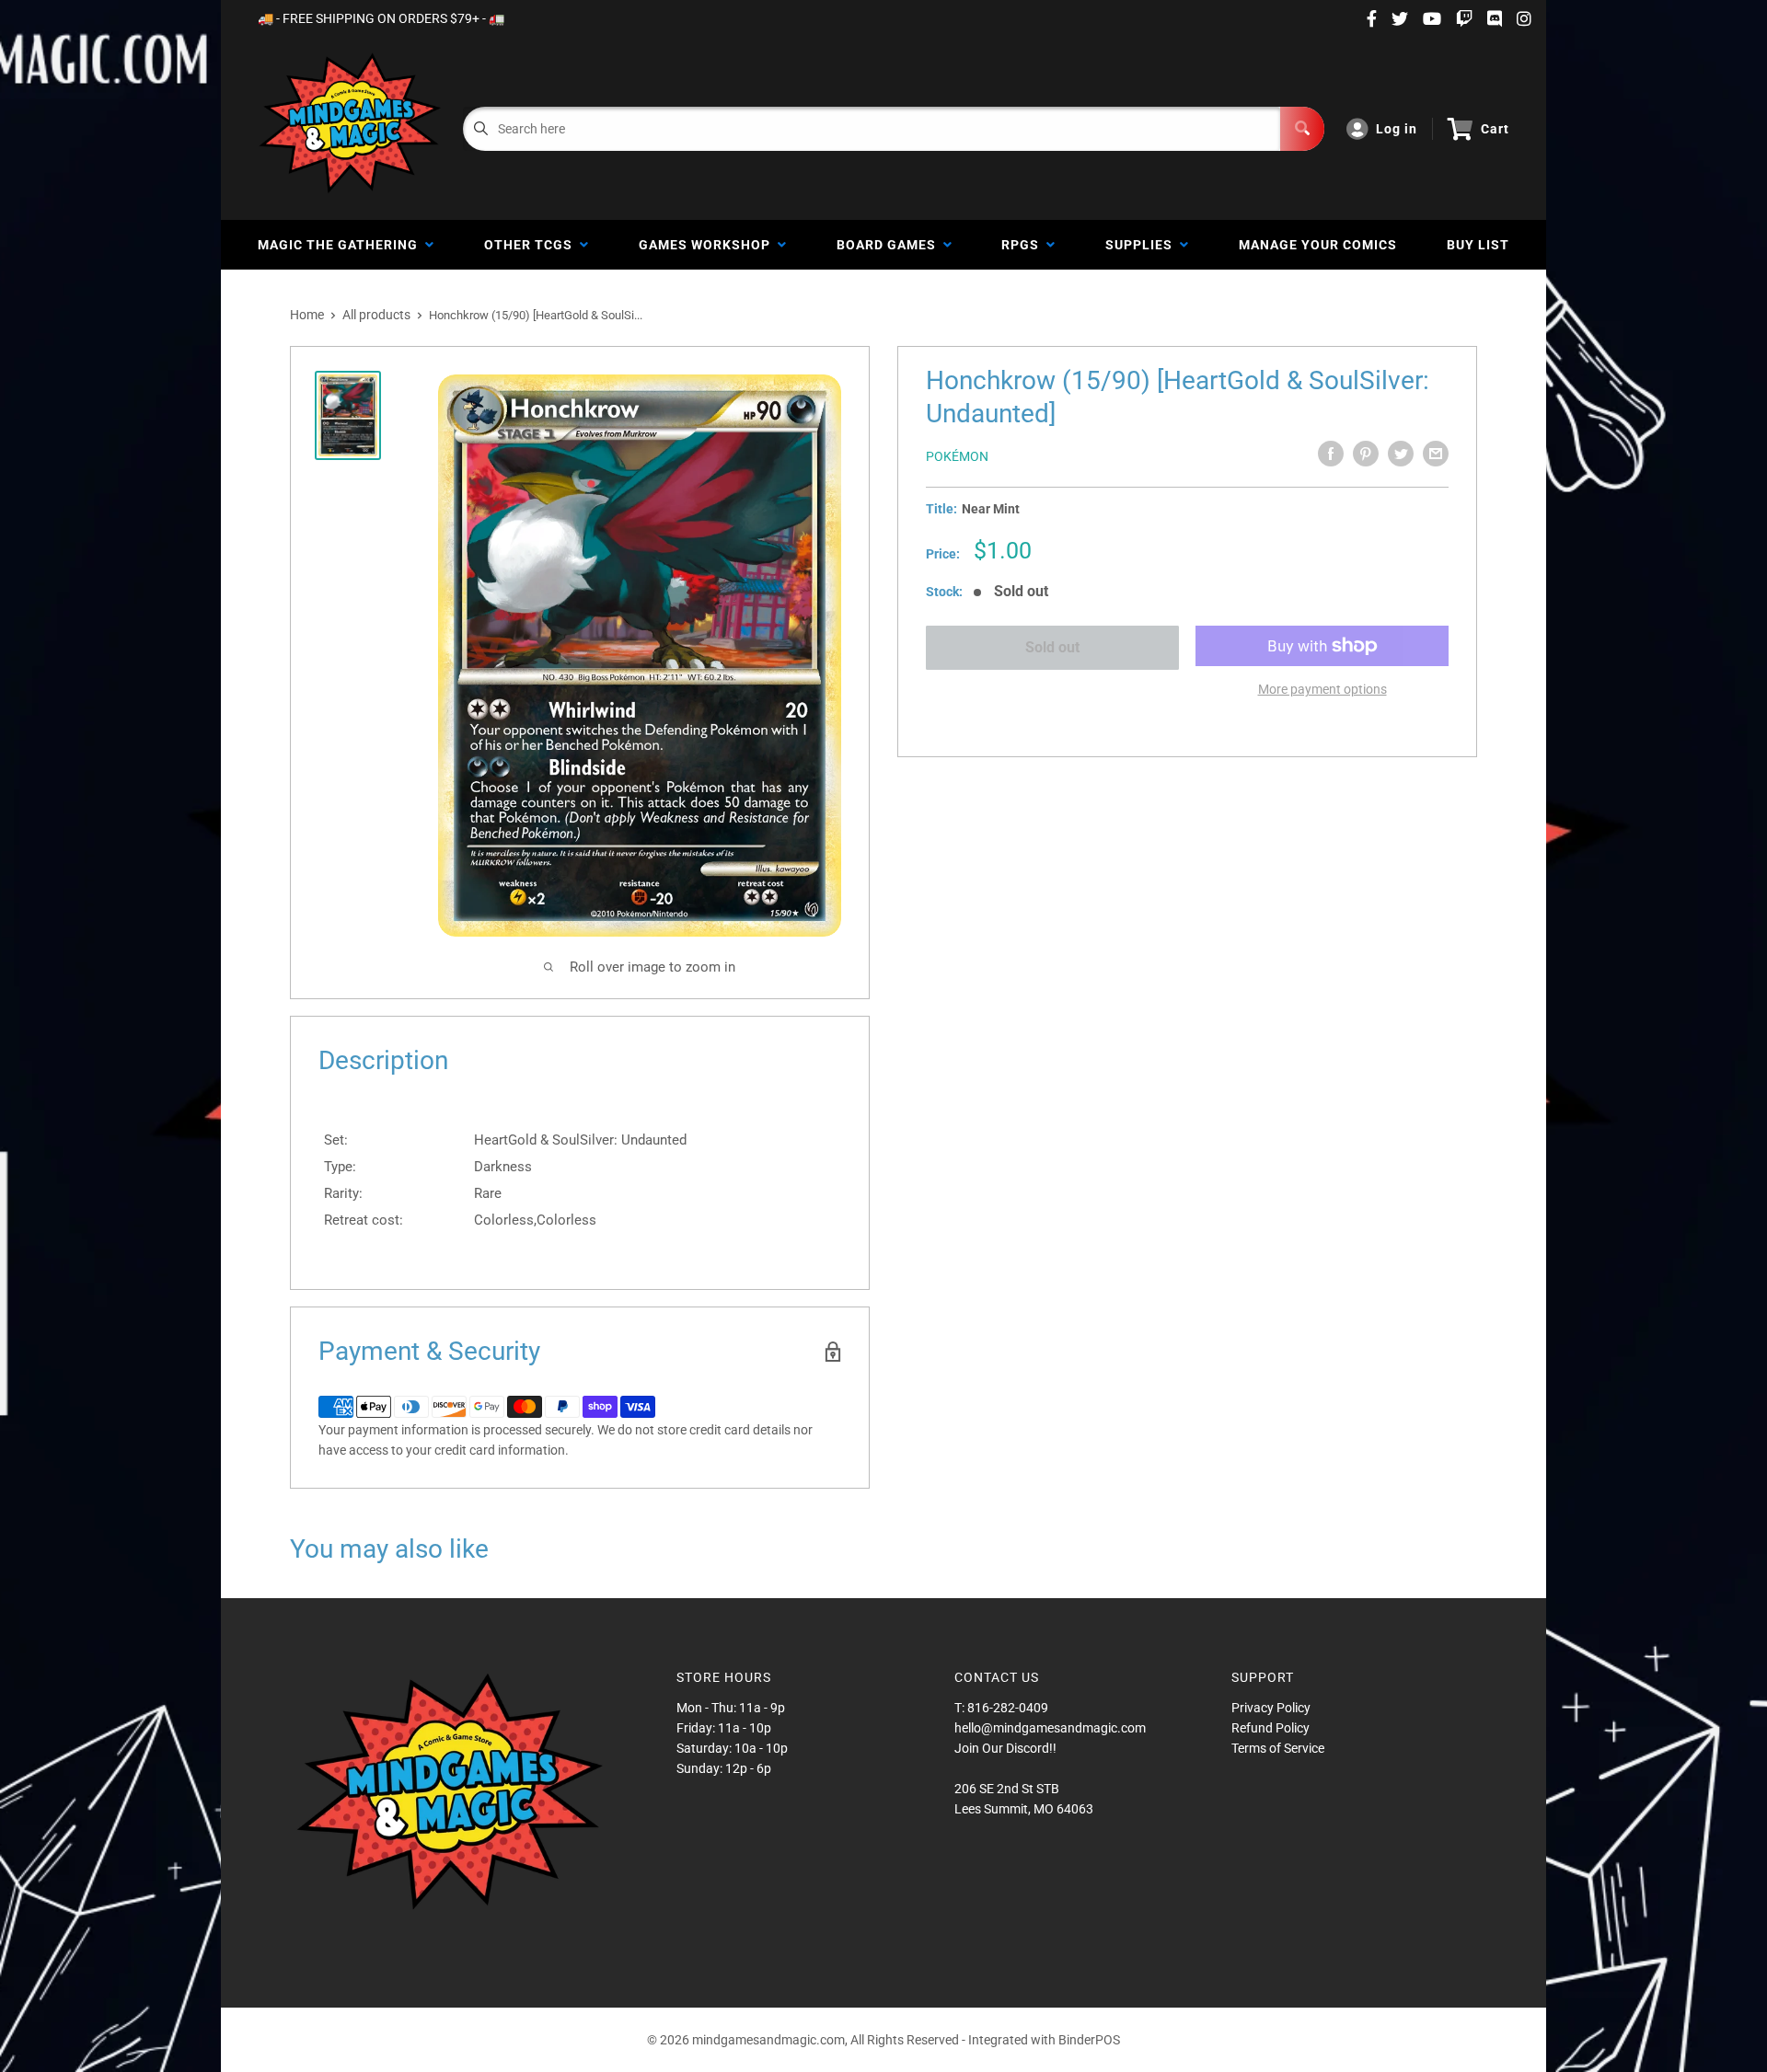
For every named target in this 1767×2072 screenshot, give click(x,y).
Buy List (1478, 245)
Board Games (890, 245)
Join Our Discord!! (1005, 1748)
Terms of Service (1278, 1748)
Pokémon (957, 456)
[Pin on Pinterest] (1366, 454)
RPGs (1024, 245)
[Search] (1302, 129)
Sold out (1052, 647)
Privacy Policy (1271, 1708)
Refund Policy (1270, 1728)
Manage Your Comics (1318, 245)
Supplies (1143, 245)
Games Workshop (708, 245)
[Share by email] (1436, 454)
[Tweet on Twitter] (1401, 454)
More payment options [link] (1322, 689)
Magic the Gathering (341, 245)
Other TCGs (532, 245)
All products (376, 315)
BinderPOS (1089, 2040)
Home (307, 315)
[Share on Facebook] (1331, 454)
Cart (1495, 129)
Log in (1397, 129)
